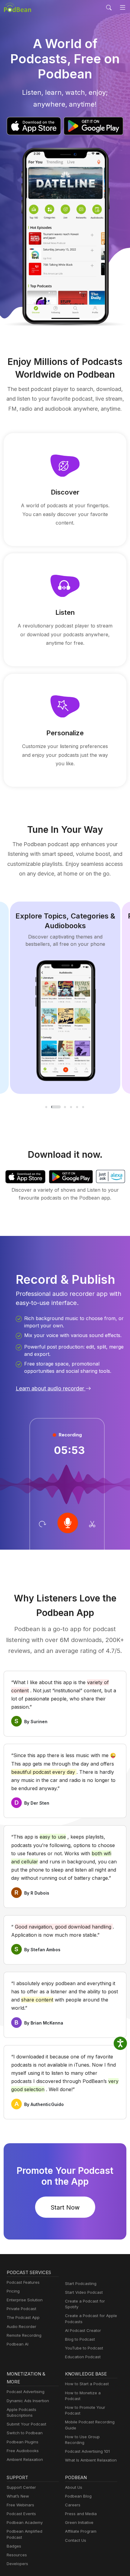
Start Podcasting (81, 2283)
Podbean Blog (78, 2496)
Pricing (13, 2291)
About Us (74, 2487)
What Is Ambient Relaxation (91, 2460)
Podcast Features (23, 2282)
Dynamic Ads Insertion (28, 2401)
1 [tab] (47, 1107)
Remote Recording (24, 2335)
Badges (14, 2546)
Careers (73, 2505)
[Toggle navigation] (123, 8)
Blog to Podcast (80, 2339)
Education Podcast (83, 2357)
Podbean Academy (25, 2522)
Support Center (21, 2487)
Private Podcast (21, 2309)
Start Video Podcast (84, 2292)
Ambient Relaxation (25, 2459)
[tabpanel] (65, 998)
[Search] (109, 8)
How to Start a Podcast (87, 2384)
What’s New (18, 2496)
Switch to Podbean (25, 2433)
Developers (17, 2564)
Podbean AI (18, 2344)
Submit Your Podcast (26, 2424)
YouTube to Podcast (84, 2348)
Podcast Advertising (26, 2392)
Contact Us (76, 2540)
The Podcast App (23, 2317)
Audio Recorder (21, 2326)
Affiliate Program (81, 2531)
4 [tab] (71, 1107)
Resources (17, 2555)
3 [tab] (65, 1107)
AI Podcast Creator (83, 2330)
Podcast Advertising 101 (87, 2451)
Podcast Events (21, 2514)
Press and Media (81, 2514)
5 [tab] (77, 1107)
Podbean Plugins (23, 2442)
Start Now (65, 2207)
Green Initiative (79, 2522)
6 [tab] (83, 1107)
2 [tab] (56, 1107)
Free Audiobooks (23, 2451)
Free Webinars (20, 2505)
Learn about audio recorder (51, 1388)
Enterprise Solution (25, 2300)
